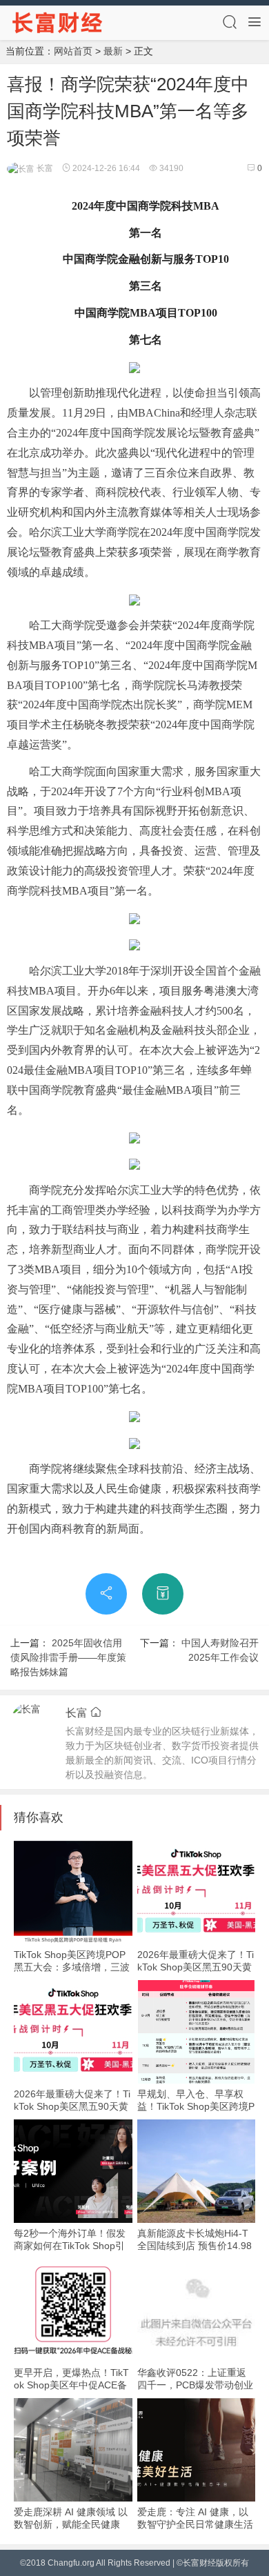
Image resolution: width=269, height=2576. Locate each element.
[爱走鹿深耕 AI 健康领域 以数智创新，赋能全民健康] (73, 2450)
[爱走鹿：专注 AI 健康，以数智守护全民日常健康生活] (197, 2450)
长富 (44, 168)
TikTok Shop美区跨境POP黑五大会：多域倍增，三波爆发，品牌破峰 (72, 1967)
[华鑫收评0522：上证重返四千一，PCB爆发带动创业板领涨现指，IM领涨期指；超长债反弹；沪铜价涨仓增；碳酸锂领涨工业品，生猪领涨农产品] (197, 2310)
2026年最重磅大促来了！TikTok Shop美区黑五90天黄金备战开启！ (196, 1967)
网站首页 (73, 51)
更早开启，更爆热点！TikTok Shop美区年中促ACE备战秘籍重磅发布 (71, 2385)
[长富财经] (58, 22)
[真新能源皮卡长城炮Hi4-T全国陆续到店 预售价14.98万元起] (197, 2171)
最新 (113, 51)
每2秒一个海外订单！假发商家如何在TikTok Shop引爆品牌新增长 (70, 2246)
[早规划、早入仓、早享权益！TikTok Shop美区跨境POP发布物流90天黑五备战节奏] (197, 2032)
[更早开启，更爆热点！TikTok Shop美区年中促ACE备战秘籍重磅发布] (73, 2310)
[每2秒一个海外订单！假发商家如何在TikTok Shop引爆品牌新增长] (73, 2171)
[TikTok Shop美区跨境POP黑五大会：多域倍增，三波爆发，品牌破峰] (73, 1893)
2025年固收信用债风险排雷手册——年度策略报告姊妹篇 (68, 1657)
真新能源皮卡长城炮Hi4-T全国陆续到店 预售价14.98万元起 (195, 2246)
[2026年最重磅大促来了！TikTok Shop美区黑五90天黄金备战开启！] (197, 1893)
